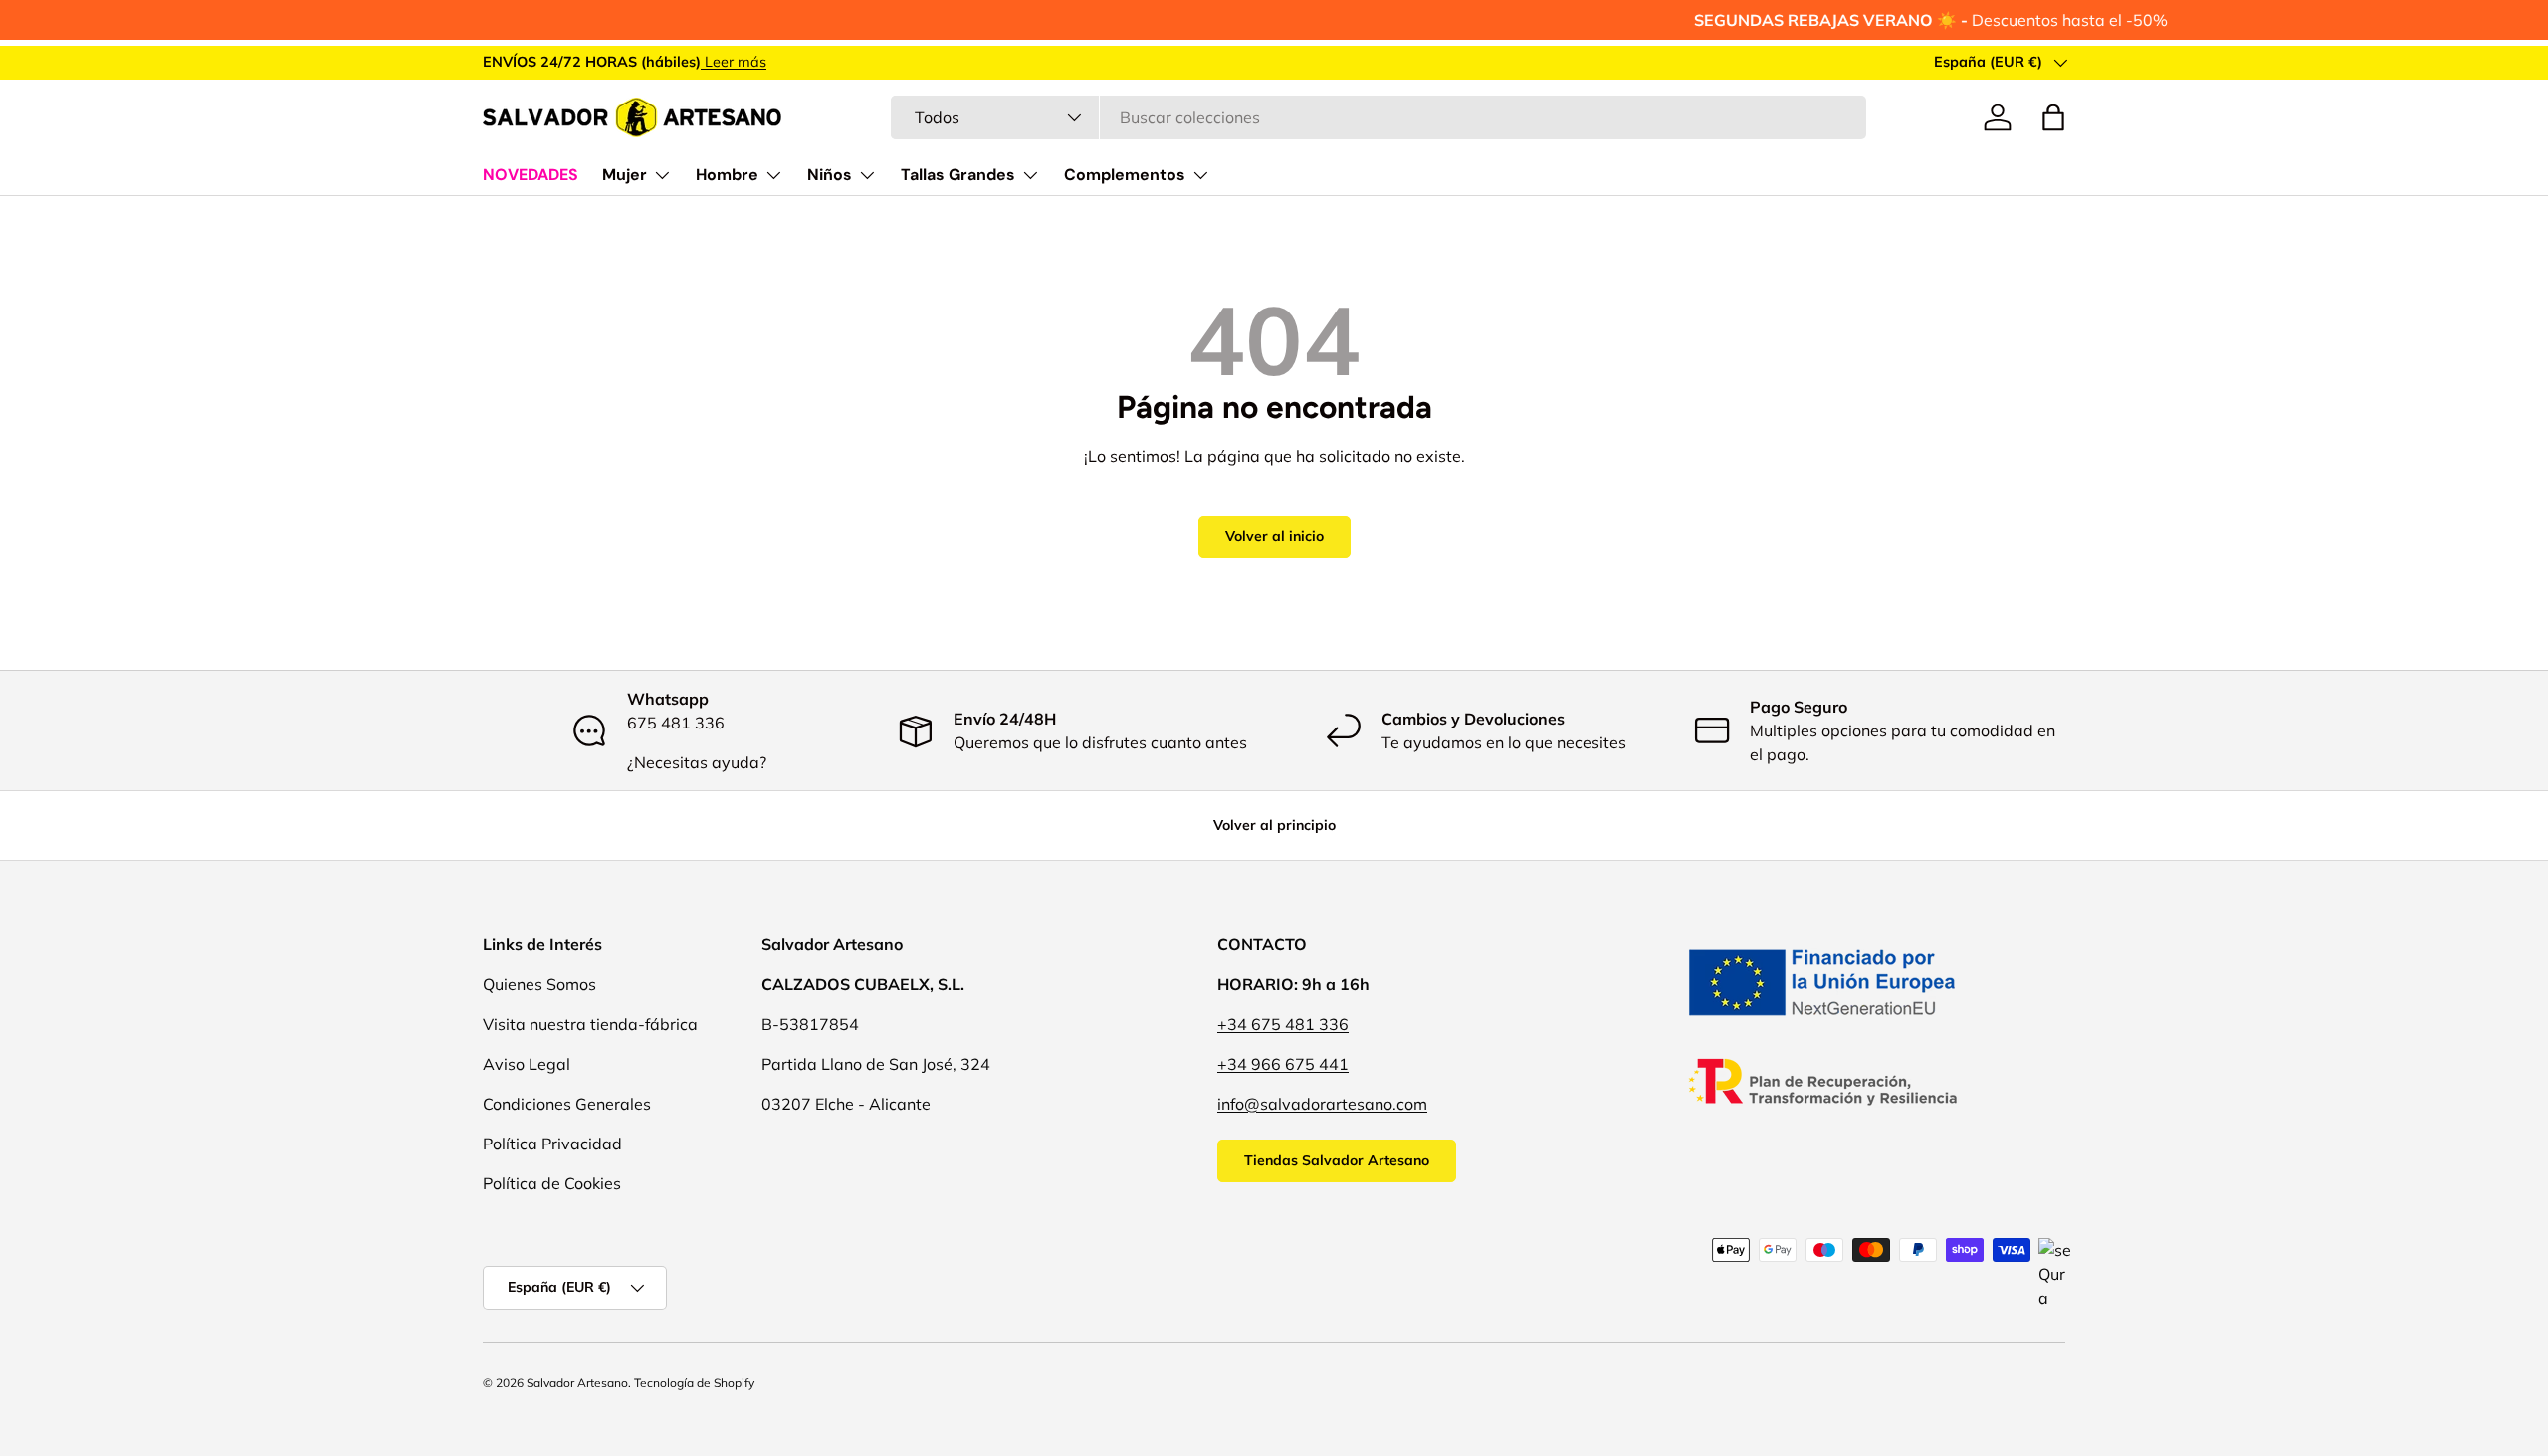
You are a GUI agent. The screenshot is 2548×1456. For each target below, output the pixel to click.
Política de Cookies (552, 1183)
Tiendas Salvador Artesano (1337, 1160)
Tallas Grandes (958, 175)
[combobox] (1378, 117)
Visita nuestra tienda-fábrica (590, 1024)
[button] (2053, 117)
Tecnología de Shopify (694, 1383)
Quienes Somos (539, 984)
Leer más (734, 62)
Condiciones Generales (567, 1104)
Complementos (1125, 175)
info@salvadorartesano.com (1322, 1104)
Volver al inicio (1274, 536)
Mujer (625, 175)
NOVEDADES (531, 175)
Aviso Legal (527, 1064)
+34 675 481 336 (1283, 1024)
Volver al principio (1274, 825)
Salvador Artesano (577, 1383)
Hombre (727, 175)
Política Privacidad (552, 1144)
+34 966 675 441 (1283, 1064)
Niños (830, 175)
